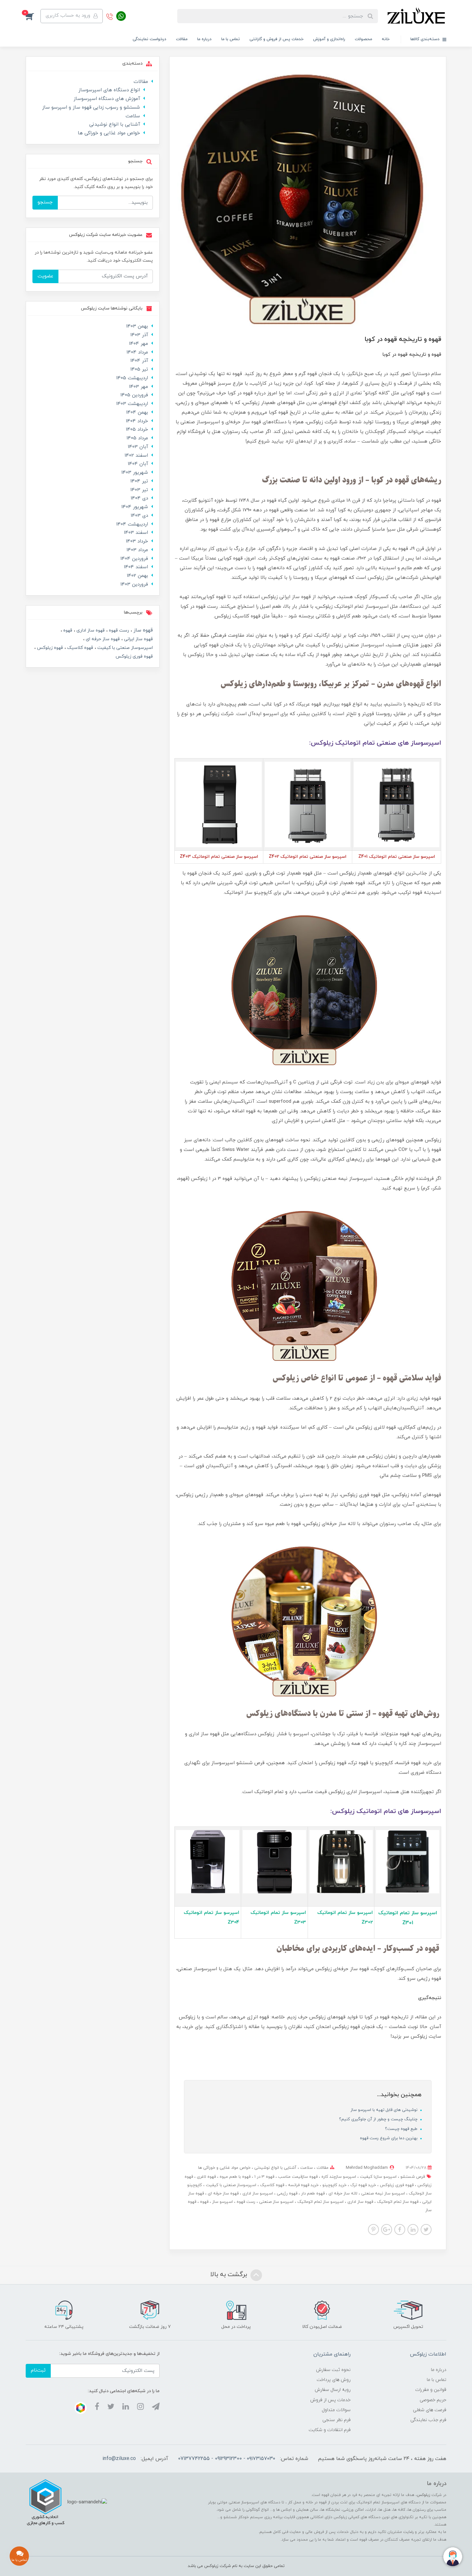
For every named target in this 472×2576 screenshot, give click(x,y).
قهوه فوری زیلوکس (396, 2185)
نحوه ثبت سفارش (333, 2370)
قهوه (204, 2202)
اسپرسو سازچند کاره (338, 2177)
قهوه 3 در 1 (264, 2177)
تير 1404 (139, 481)
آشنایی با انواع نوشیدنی (275, 2168)
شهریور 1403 (135, 473)
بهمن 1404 (137, 413)
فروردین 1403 (134, 584)
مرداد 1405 (137, 438)
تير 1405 (139, 369)
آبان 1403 (138, 447)
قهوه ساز (142, 630)
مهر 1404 (139, 344)
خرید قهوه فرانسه (303, 2185)
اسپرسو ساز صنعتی (276, 2202)
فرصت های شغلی (430, 2410)
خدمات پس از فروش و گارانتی (276, 39)
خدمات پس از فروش (330, 2400)
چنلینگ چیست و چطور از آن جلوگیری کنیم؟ (379, 2119)
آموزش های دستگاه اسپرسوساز (107, 99)
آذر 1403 (139, 335)
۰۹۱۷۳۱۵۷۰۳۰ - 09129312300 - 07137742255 (227, 2459)
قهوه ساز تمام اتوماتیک (397, 2202)
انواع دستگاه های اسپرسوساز (109, 90)
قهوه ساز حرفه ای (223, 2194)
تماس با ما (231, 39)
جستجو (45, 202)
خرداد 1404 (137, 421)
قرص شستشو (412, 2177)
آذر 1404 (139, 361)
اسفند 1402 (136, 456)
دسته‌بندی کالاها (426, 39)
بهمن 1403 (137, 326)
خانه (386, 39)
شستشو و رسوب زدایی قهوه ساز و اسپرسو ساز (91, 108)
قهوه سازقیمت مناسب (297, 2177)
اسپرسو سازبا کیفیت (378, 2177)
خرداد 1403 (137, 541)
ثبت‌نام (38, 2370)
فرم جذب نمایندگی (428, 2420)
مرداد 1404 (137, 352)
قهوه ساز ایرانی (138, 639)
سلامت (306, 2168)
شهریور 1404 (135, 507)
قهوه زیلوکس (49, 648)
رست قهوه (245, 2202)
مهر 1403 (139, 387)
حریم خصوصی (433, 2400)
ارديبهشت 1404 (132, 524)
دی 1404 (139, 498)
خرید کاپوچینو (334, 2185)
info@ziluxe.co (119, 2459)
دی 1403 (139, 516)
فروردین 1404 (134, 559)
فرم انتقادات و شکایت (330, 2430)
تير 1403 (139, 490)
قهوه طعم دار (312, 2194)
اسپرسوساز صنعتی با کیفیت (230, 2185)
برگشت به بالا (230, 2275)
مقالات (182, 39)
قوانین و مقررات (431, 2390)
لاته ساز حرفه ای (342, 2194)
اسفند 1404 (136, 567)
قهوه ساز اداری (360, 2202)
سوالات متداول (336, 2410)
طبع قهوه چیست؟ (402, 2129)
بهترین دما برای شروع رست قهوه (389, 2138)
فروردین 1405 (134, 395)
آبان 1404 (138, 464)
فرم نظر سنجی (337, 2420)
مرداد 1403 (137, 550)
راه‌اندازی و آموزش (329, 39)
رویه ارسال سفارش (333, 2390)
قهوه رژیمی (286, 2194)
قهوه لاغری (206, 2177)
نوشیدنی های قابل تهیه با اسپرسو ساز (385, 2110)
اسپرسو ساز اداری (257, 2194)
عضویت (45, 276)
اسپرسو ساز (222, 2202)
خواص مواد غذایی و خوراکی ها (224, 2168)
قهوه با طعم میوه (234, 2177)
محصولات (363, 39)
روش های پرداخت (334, 2380)
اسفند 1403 (136, 533)
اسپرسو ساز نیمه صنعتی (382, 2194)
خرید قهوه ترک (363, 2185)
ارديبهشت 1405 (132, 378)
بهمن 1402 (137, 576)
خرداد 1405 (137, 430)
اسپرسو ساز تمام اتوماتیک (320, 2202)
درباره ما (204, 39)
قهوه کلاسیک (271, 2185)
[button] (33, 16)
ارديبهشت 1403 (132, 404)
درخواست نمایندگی (149, 39)
